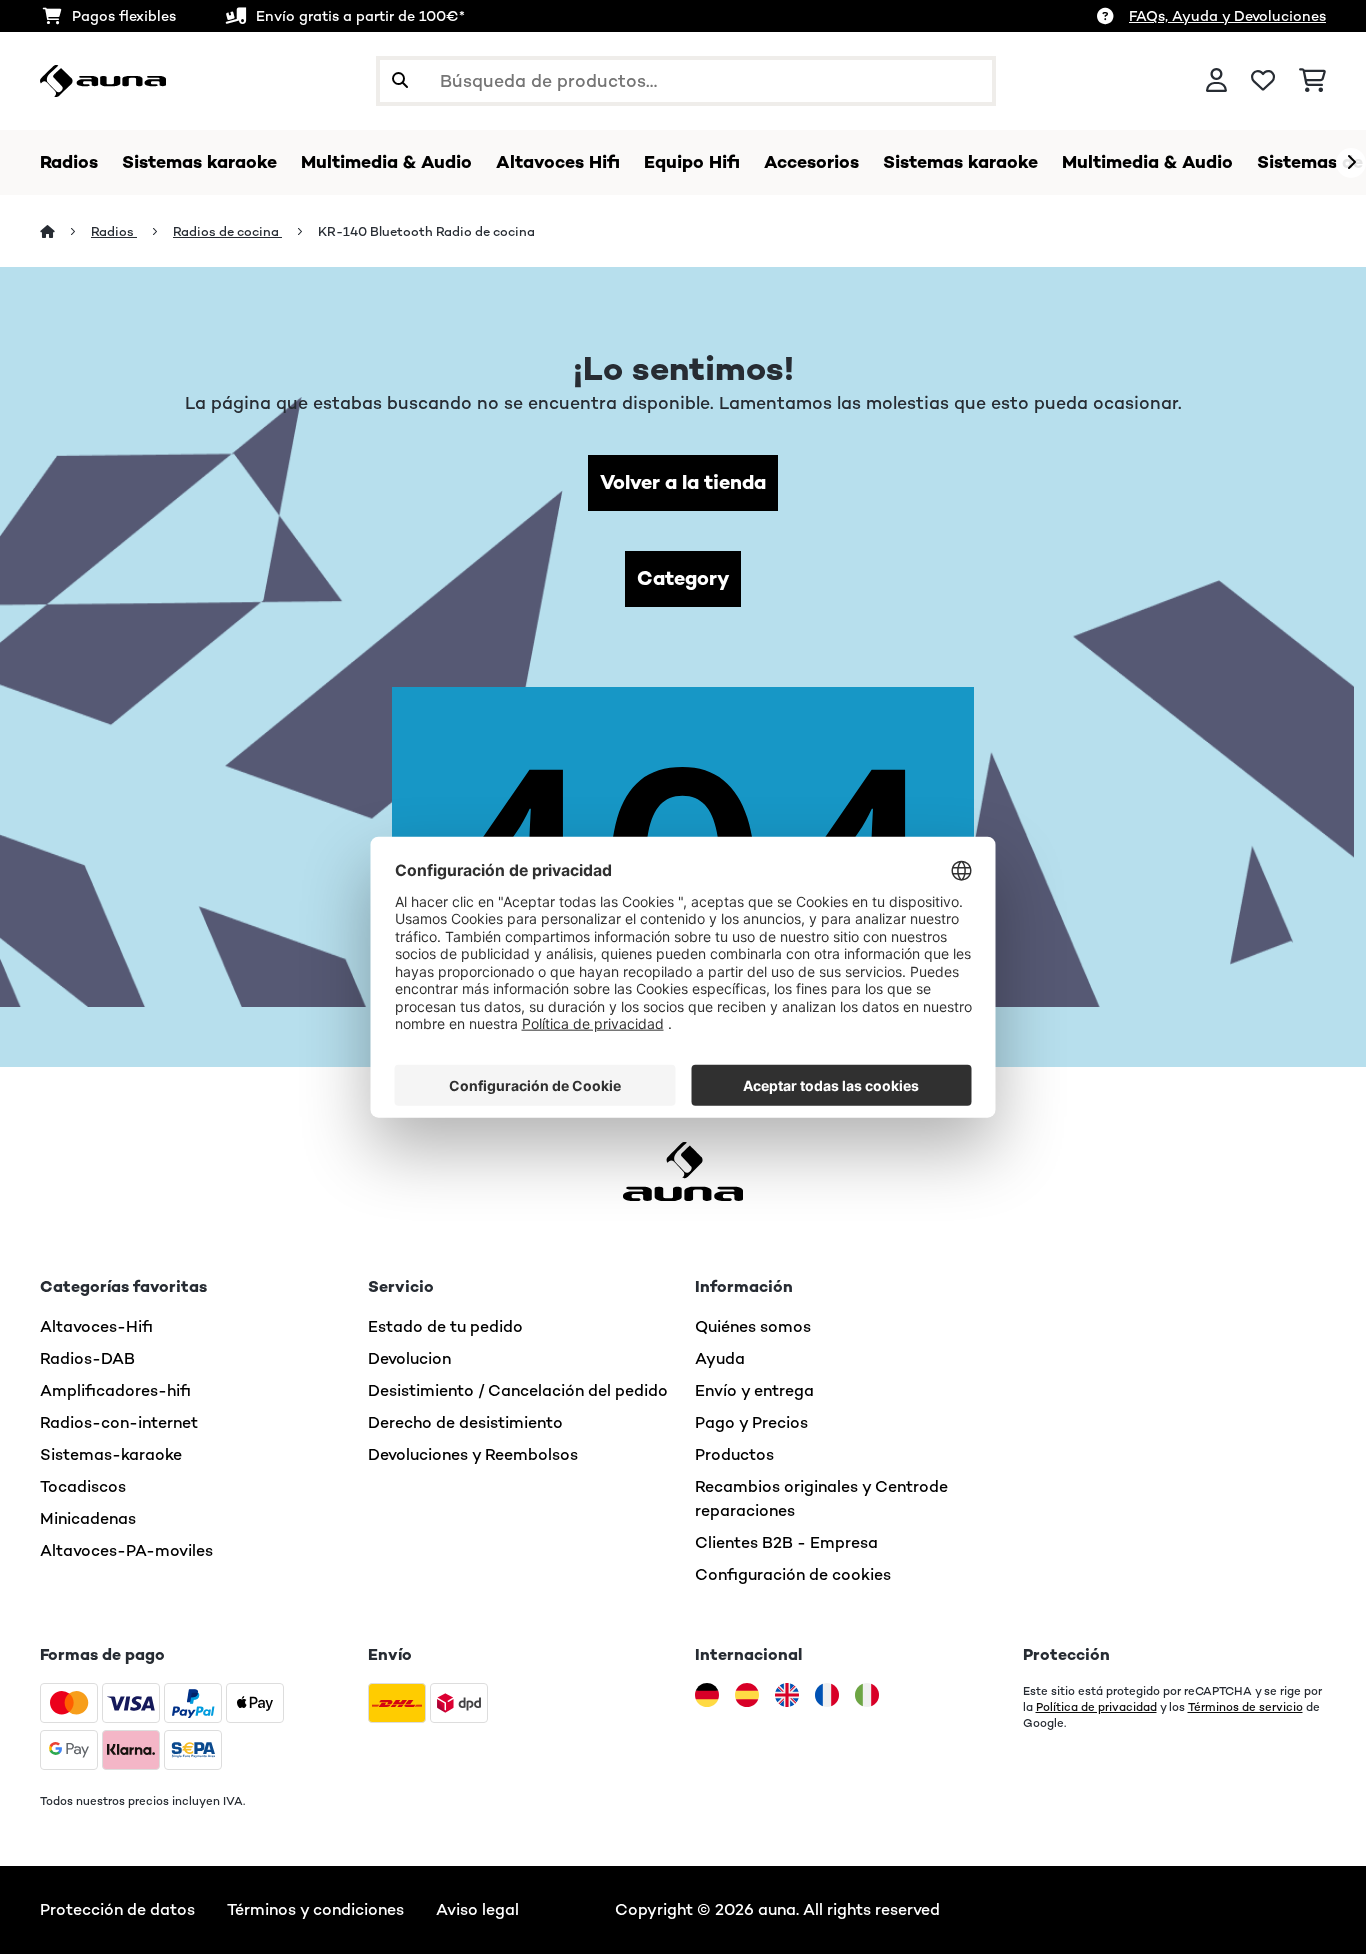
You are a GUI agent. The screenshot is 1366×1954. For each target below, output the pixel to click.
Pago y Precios (751, 1422)
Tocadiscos (83, 1486)
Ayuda (720, 1358)
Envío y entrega (754, 1390)
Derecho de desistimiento (465, 1422)
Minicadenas (88, 1518)
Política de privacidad (1096, 1707)
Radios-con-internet (119, 1422)
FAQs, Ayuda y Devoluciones (1227, 16)
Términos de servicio (1245, 1707)
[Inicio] (65, 231)
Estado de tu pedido (445, 1326)
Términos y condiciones (315, 1909)
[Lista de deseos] (1263, 81)
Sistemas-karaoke (111, 1454)
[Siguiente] (1351, 163)
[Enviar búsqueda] (400, 81)
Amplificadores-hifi (115, 1390)
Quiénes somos (753, 1326)
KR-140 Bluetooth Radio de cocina (426, 231)
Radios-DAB (87, 1358)
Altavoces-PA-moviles (126, 1550)
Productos (734, 1454)
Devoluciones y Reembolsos (473, 1454)
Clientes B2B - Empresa (786, 1542)
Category (683, 578)
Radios (114, 231)
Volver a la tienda (683, 482)
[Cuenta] (1216, 81)
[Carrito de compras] (1312, 81)
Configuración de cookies (793, 1574)
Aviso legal (477, 1909)
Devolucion (409, 1358)
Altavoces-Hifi (96, 1326)
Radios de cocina (227, 231)
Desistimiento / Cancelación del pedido (518, 1390)
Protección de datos (117, 1909)
